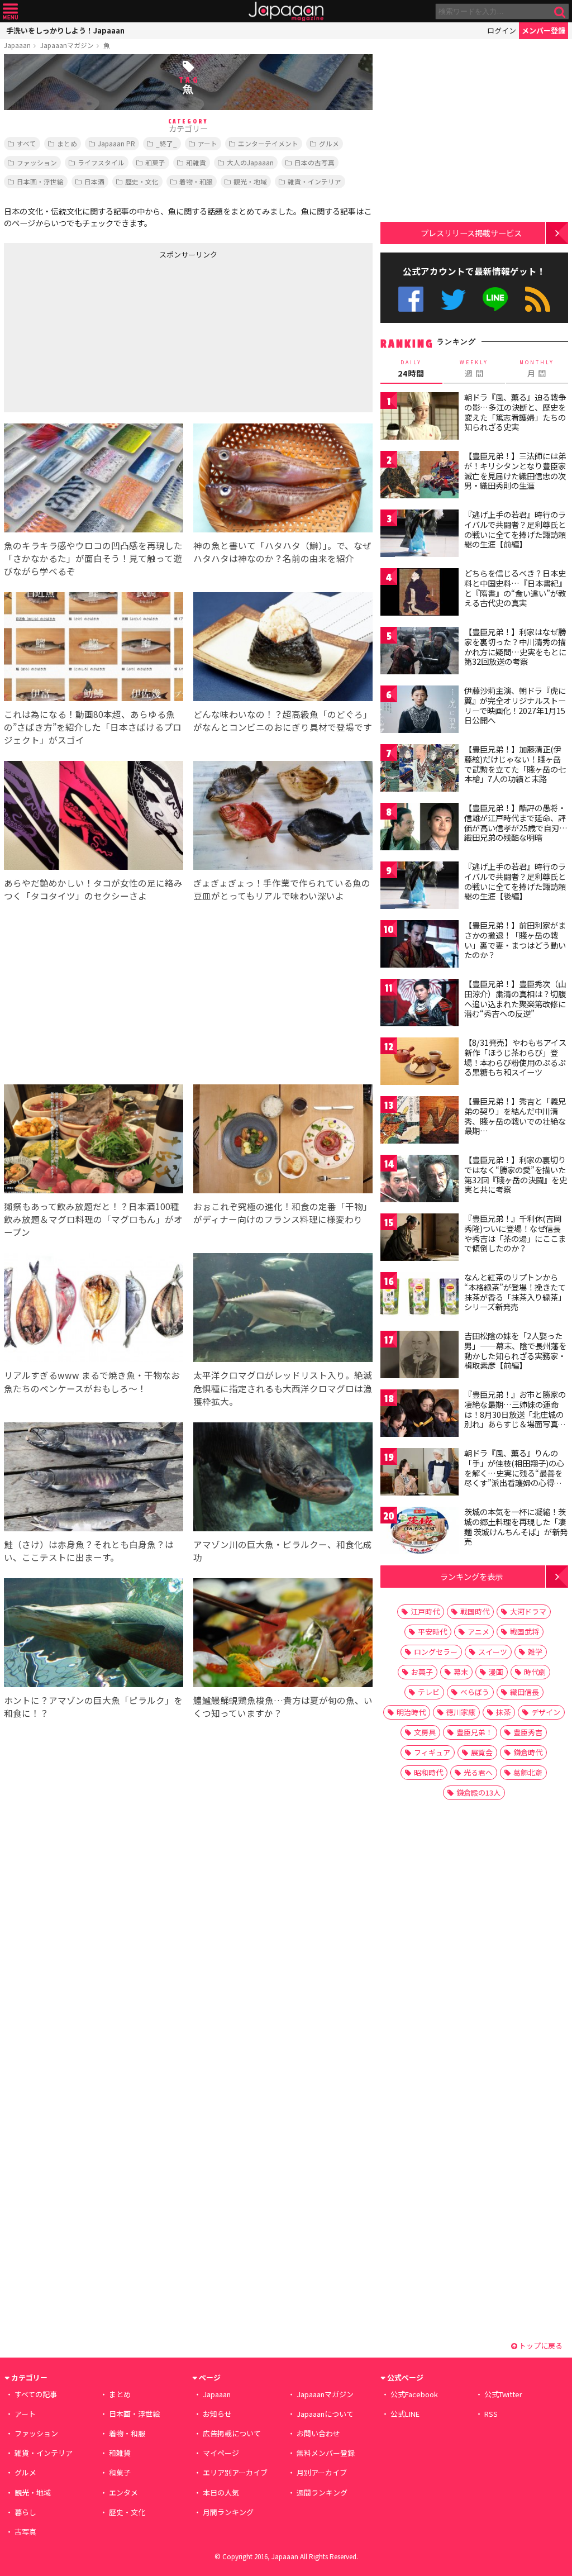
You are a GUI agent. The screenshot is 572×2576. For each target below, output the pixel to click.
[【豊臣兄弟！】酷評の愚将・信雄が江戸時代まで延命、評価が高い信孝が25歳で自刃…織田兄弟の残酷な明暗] (420, 828)
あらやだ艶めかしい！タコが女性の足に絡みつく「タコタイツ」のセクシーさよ (93, 889)
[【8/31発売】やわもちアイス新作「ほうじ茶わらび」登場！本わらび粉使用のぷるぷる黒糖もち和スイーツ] (420, 1063)
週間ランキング (322, 2492)
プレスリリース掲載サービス (471, 233)
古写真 (25, 2532)
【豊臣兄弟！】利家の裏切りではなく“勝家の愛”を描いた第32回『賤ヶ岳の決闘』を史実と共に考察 (516, 1175)
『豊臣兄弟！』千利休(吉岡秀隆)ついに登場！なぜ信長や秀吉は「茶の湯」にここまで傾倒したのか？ (515, 1233)
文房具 (425, 1732)
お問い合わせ (318, 2433)
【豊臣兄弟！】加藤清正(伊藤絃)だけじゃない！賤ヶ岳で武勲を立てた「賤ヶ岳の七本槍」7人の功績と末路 (515, 764)
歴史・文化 (142, 181)
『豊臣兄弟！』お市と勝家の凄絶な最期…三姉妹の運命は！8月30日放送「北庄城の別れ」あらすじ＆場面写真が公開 (515, 1414)
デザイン (546, 1712)
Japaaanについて (325, 2414)
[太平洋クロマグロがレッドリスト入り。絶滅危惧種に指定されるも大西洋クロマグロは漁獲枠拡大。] (283, 1309)
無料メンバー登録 (326, 2453)
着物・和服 (196, 181)
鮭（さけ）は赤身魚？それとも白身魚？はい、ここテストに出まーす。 (89, 1551)
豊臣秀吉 (528, 1732)
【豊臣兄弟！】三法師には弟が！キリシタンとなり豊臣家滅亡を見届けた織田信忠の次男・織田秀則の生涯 (515, 471)
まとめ (67, 143)
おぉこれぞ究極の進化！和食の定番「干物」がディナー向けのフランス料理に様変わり (283, 1213)
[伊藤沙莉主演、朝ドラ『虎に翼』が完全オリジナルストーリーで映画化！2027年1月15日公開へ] (420, 711)
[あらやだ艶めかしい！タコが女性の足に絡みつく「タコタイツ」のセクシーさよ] (94, 817)
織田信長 (525, 1692)
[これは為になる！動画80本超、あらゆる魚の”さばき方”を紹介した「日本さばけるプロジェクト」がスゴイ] (94, 648)
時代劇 (535, 1672)
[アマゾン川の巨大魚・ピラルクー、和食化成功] (283, 1479)
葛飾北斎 (528, 1772)
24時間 (411, 369)
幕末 (461, 1672)
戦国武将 (525, 1632)
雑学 (535, 1652)
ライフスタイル (101, 162)
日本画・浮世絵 (40, 181)
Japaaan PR (116, 143)
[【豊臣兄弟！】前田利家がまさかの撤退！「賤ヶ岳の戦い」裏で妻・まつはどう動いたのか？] (420, 946)
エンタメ (123, 2492)
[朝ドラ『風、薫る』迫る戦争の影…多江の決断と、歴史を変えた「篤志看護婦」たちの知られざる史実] (420, 418)
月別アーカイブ (322, 2472)
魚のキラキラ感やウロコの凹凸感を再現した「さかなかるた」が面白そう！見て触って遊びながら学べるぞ (93, 558)
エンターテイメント (268, 143)
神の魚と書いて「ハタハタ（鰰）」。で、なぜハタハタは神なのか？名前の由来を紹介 (282, 552)
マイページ (221, 2453)
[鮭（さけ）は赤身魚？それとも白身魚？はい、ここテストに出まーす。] (94, 1479)
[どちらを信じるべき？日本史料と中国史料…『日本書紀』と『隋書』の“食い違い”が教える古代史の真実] (420, 594)
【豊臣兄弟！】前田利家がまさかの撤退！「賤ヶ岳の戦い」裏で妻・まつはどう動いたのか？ (515, 940)
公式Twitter (453, 299)
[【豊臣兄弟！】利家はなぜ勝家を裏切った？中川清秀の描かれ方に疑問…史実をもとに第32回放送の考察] (420, 652)
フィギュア (432, 1752)
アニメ (478, 1632)
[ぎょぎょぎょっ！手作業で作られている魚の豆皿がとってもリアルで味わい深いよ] (283, 817)
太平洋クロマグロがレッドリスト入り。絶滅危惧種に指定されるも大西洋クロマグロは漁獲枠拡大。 (283, 1388)
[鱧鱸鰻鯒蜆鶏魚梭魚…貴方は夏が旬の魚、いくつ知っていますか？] (283, 1634)
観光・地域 (250, 181)
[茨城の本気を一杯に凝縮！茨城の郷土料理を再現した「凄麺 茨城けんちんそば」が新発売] (420, 1532)
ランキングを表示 (471, 1576)
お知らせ (217, 2414)
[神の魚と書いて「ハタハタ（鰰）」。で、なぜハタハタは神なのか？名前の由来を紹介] (283, 480)
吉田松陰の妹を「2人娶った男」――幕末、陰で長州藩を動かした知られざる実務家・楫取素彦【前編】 (515, 1351)
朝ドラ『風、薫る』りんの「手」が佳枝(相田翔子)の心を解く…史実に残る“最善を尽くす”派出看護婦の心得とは (514, 1473)
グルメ (329, 143)
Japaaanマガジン (67, 45)
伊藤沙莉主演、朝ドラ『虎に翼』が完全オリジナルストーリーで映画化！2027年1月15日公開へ (515, 705)
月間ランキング (228, 2512)
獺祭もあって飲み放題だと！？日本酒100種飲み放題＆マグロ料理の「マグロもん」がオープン (93, 1219)
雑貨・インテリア (314, 181)
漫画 (496, 1672)
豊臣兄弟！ (475, 1732)
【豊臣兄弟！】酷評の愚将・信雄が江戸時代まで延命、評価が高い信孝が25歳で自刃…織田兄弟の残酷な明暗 (516, 823)
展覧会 (482, 1752)
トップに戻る (540, 2346)
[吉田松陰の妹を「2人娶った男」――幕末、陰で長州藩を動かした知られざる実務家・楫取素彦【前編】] (420, 1356)
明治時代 (411, 1712)
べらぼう (475, 1692)
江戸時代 (425, 1611)
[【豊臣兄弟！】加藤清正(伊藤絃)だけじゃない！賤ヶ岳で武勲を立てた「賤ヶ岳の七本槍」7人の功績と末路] (420, 770)
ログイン (502, 30)
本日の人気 (221, 2492)
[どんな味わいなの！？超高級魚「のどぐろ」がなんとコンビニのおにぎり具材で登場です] (283, 648)
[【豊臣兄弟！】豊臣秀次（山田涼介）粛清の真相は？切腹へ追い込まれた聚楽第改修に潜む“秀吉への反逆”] (420, 1004)
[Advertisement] (96, 334)
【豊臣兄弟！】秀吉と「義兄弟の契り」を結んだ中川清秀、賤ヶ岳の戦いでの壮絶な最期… (515, 1116)
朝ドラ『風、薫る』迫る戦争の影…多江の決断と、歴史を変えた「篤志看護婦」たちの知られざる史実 (515, 412)
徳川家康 (461, 1712)
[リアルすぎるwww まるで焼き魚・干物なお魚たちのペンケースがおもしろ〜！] (94, 1309)
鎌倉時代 (528, 1752)
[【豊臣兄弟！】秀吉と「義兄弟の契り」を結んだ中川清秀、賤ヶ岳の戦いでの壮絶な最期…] (420, 1122)
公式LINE (496, 299)
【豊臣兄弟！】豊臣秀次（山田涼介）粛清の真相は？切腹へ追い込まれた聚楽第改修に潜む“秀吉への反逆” (515, 999)
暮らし (25, 2512)
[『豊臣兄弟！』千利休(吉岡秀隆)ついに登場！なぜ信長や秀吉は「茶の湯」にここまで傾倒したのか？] (420, 1239)
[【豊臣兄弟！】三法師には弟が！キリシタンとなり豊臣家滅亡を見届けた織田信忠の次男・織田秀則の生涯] (420, 476)
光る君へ (478, 1772)
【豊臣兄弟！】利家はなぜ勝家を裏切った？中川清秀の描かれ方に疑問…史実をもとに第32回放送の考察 (515, 647)
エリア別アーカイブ (235, 2472)
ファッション (37, 162)
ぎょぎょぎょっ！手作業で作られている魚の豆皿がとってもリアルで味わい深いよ (282, 889)
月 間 (537, 369)
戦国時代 (475, 1611)
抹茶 (503, 1712)
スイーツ (493, 1652)
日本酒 (94, 181)
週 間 (474, 369)
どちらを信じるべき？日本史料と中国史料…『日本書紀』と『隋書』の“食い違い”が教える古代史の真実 (515, 588)
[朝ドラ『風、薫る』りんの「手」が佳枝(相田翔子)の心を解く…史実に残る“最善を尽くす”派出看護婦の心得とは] (420, 1473)
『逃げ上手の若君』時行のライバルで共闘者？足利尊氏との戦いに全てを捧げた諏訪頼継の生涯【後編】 (515, 881)
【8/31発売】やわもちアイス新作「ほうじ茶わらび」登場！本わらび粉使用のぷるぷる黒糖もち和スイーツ (515, 1057)
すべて (27, 143)
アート (208, 143)
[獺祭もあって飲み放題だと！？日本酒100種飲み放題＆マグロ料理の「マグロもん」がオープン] (94, 1141)
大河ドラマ (528, 1611)
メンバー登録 (544, 30)
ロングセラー (436, 1652)
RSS (538, 299)
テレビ (429, 1692)
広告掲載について (232, 2433)
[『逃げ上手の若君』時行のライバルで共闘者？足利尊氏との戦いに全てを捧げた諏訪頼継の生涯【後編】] (420, 887)
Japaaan (286, 11)
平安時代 (432, 1632)
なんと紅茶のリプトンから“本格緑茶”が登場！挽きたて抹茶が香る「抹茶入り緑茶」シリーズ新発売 (515, 1292)
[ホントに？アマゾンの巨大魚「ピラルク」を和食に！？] (94, 1634)
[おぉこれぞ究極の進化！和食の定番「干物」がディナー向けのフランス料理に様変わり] (283, 1141)
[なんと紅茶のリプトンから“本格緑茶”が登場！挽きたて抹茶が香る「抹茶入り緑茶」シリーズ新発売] (420, 1297)
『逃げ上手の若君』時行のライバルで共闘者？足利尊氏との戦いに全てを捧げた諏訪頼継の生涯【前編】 (515, 529)
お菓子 (422, 1672)
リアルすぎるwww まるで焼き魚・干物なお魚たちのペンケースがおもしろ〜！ (92, 1381)
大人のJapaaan (250, 162)
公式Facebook (411, 299)
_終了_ (166, 143)
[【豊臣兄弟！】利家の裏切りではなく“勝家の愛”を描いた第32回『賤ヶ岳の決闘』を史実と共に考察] (420, 1180)
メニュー (10, 11)
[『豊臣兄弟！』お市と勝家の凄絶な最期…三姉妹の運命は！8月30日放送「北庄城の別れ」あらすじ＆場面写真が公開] (420, 1415)
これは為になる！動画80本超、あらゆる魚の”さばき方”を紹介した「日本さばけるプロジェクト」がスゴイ (93, 727)
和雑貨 (196, 162)
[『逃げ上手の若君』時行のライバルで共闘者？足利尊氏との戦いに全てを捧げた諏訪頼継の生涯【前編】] (420, 535)
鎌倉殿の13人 (478, 1792)
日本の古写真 (314, 162)
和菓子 (155, 162)
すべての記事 (36, 2394)
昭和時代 (428, 1772)
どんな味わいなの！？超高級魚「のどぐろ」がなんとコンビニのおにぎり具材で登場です (283, 720)
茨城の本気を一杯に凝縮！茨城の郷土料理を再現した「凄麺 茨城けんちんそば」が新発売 (516, 1527)
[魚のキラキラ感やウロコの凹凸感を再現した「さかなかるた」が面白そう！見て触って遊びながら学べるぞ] (94, 480)
